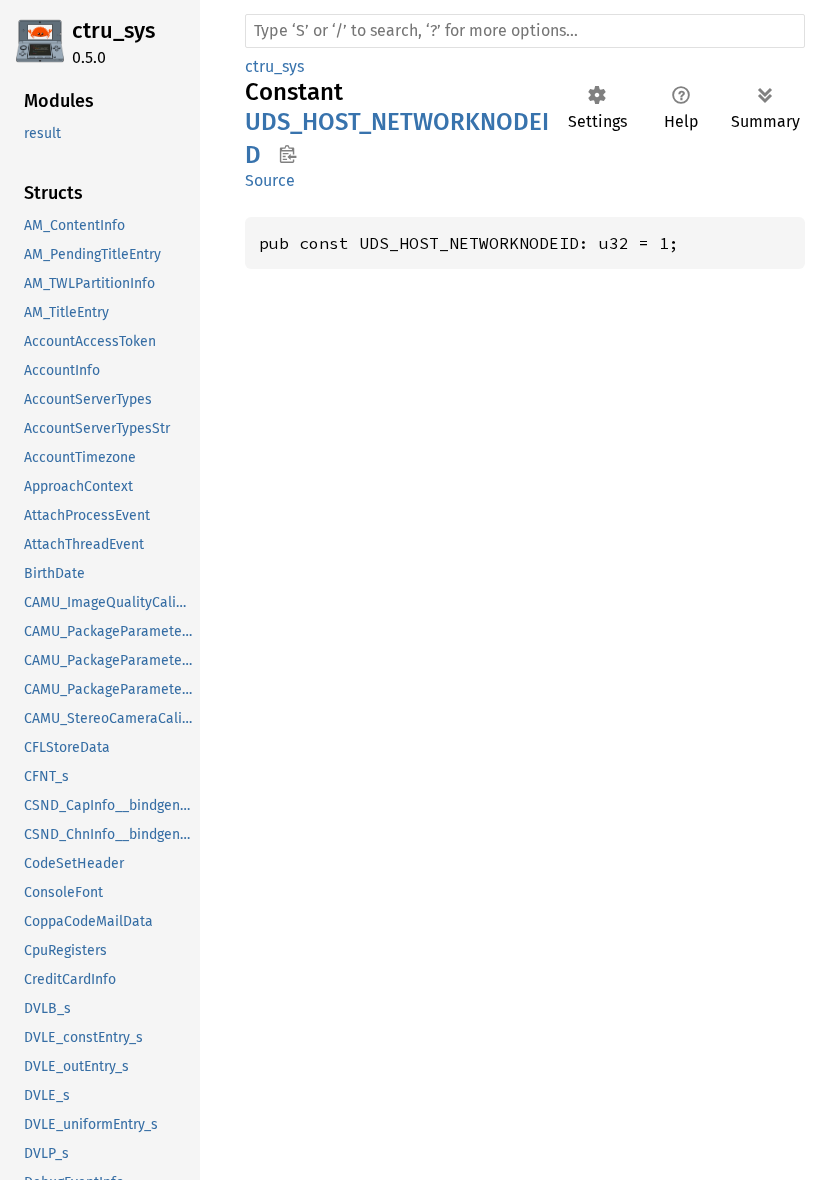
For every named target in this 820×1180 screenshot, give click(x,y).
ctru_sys (113, 30)
